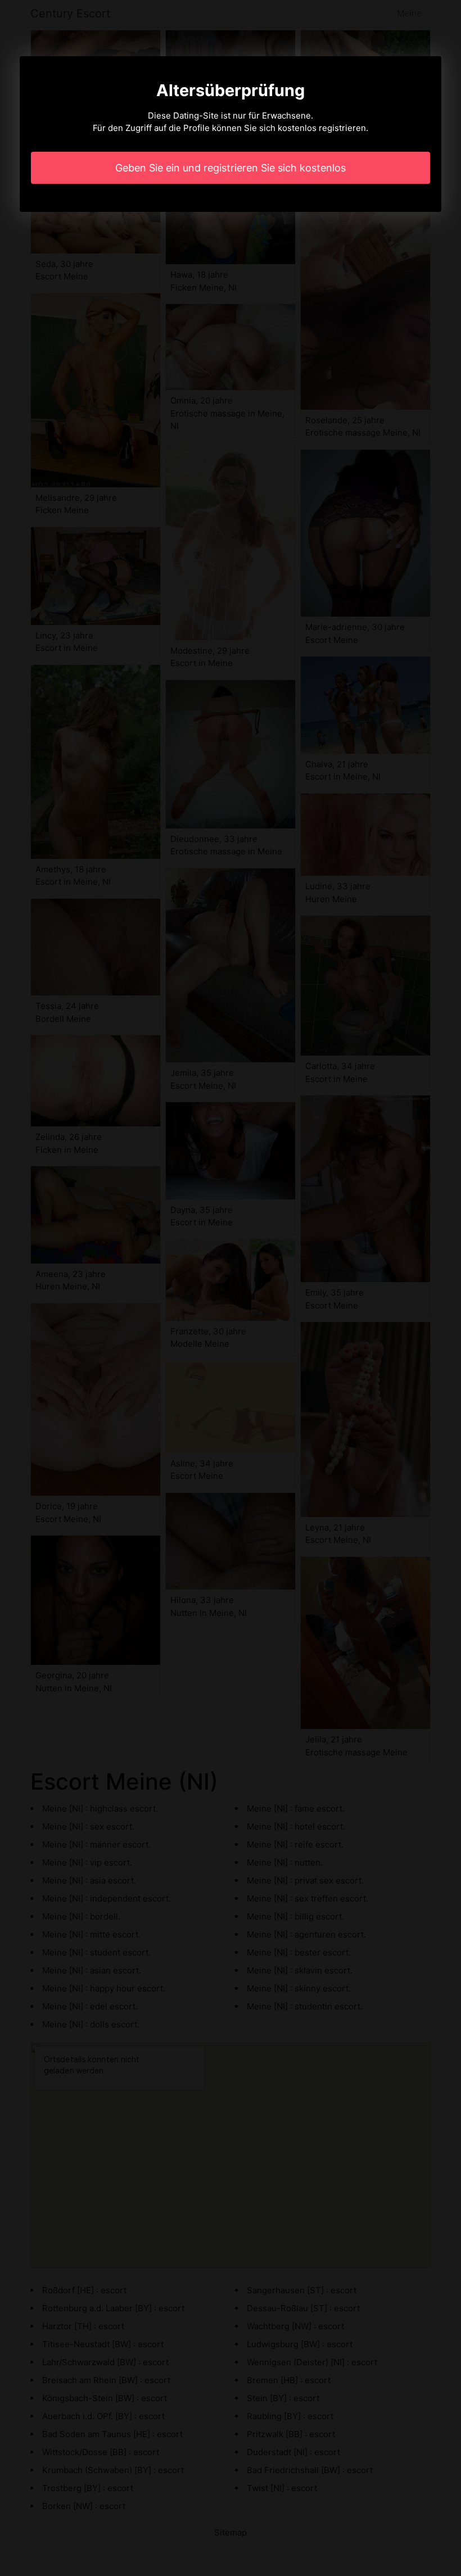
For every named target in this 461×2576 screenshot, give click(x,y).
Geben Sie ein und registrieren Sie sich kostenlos (231, 168)
